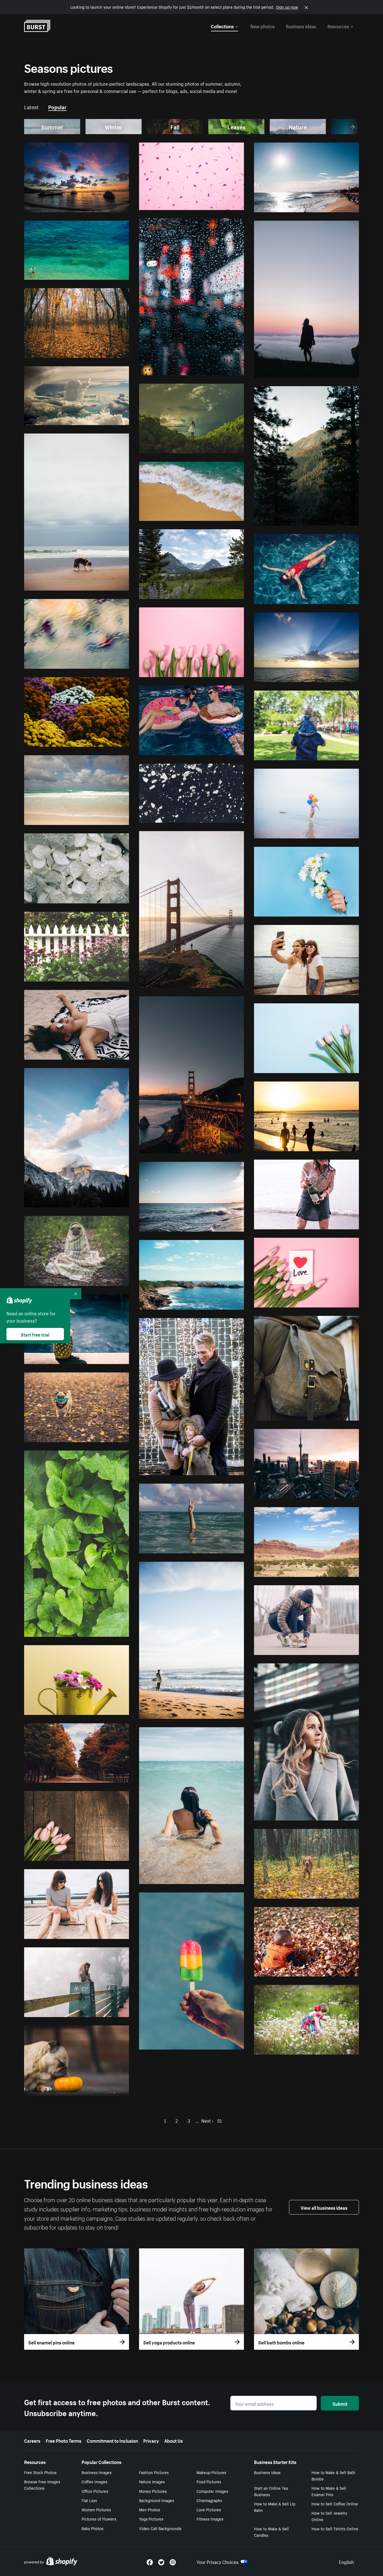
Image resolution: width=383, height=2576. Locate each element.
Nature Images (152, 2481)
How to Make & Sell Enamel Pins (329, 2491)
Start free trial (35, 1334)
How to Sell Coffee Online (335, 2503)
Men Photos (150, 2509)
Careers (32, 2440)
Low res (109, 206)
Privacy (151, 2440)
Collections (222, 26)
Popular (57, 106)
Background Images (157, 2500)
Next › (207, 2120)
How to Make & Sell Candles (271, 2532)
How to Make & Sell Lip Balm (275, 2507)
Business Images (97, 2472)
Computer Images (212, 2491)
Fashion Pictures (154, 2472)
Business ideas (301, 26)
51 (220, 2120)
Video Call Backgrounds (160, 2528)
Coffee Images (94, 2481)
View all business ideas (324, 2207)
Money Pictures (153, 2491)
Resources (338, 26)
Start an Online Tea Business (271, 2491)
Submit (340, 2403)
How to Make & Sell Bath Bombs (333, 2475)
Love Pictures (209, 2509)
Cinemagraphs (209, 2500)
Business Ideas (267, 2472)
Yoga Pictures (151, 2519)
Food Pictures (209, 2481)
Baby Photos (93, 2528)
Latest (31, 106)
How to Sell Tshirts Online (335, 2528)
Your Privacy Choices (218, 2561)
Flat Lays (89, 2500)
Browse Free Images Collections (42, 2485)
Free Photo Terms (64, 2440)
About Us (174, 2440)
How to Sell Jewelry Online (329, 2516)
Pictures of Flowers (99, 2519)
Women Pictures (96, 2509)
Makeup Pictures (211, 2472)
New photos (263, 26)
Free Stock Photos (40, 2472)
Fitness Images (210, 2519)
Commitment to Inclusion (112, 2440)
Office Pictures (95, 2491)
